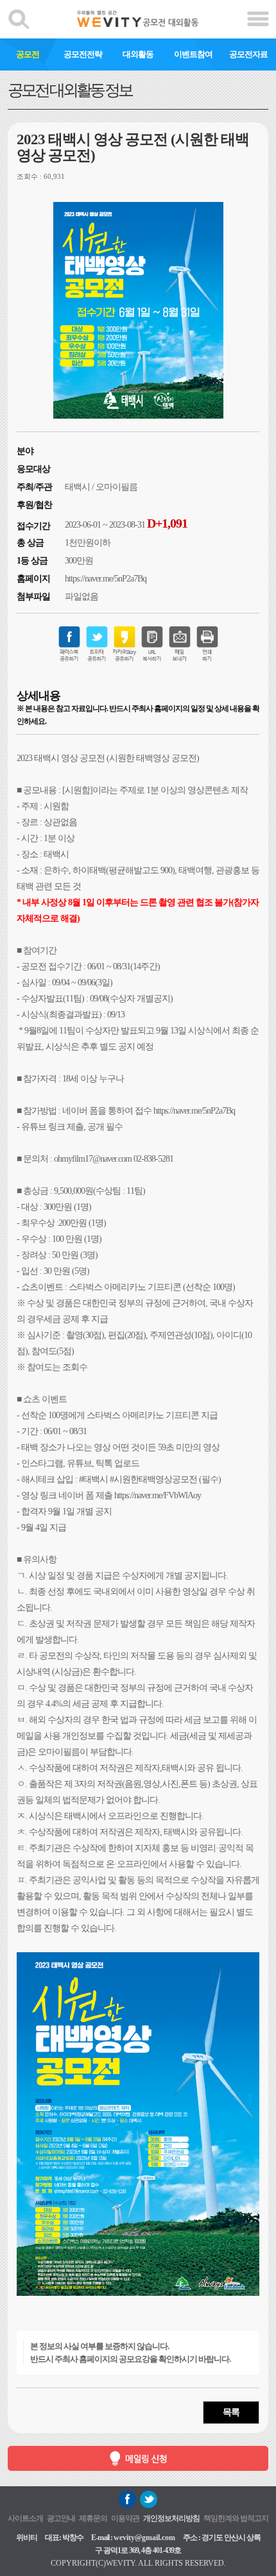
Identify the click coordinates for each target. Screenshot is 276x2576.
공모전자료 (248, 54)
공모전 (28, 54)
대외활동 (138, 54)
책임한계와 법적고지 (236, 2518)
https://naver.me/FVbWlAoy (158, 1495)
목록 (231, 2412)
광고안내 (61, 2518)
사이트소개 (25, 2518)
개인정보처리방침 (171, 2518)
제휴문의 (93, 2518)
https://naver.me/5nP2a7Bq (106, 579)
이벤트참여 (193, 54)
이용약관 (125, 2518)
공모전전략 (83, 54)
